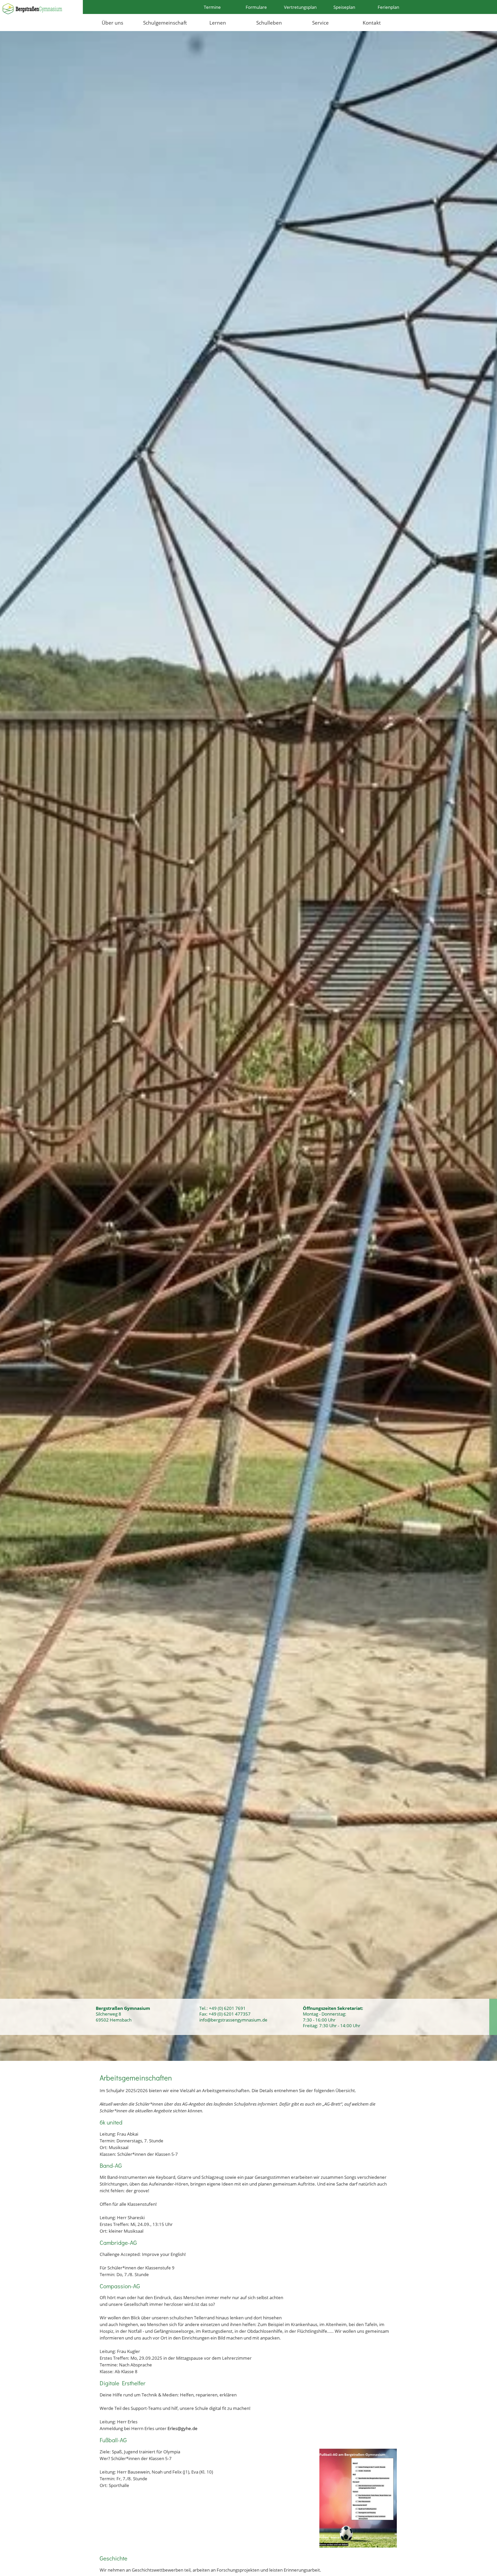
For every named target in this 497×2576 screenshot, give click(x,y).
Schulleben (269, 23)
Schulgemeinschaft (165, 23)
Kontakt (372, 23)
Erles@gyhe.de (182, 2428)
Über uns (112, 23)
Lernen (218, 23)
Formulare (256, 7)
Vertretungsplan (300, 7)
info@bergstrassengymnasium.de (233, 2020)
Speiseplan (344, 7)
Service (320, 23)
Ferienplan (388, 7)
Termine (212, 7)
